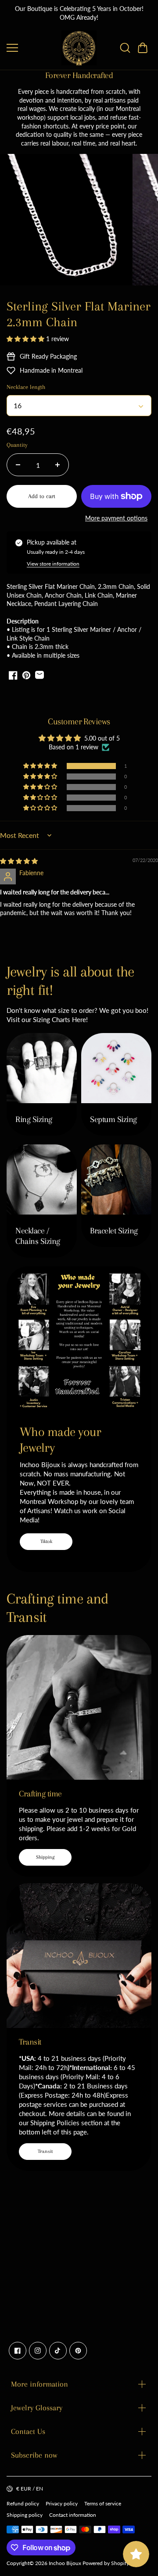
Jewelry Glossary (37, 2408)
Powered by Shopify (106, 2563)
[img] (19, 861)
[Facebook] (18, 2351)
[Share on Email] (39, 675)
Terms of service (103, 2503)
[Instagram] (38, 2351)
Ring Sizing (34, 1119)
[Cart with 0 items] (143, 48)
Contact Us (28, 2431)
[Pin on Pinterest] (26, 675)
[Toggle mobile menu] (32, 48)
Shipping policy (25, 2515)
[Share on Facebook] (13, 675)
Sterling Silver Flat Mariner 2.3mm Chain (79, 314)
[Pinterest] (78, 2351)
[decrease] (18, 465)
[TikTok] (58, 2351)
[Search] (125, 48)
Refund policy (23, 2503)
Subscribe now (34, 2455)
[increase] (57, 465)
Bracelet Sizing (114, 1231)
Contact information (73, 2515)
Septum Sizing (113, 1119)
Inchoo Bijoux (65, 2563)
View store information (53, 564)
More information (39, 2384)
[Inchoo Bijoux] (79, 48)
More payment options (116, 518)
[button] (143, 48)
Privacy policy (62, 2503)
